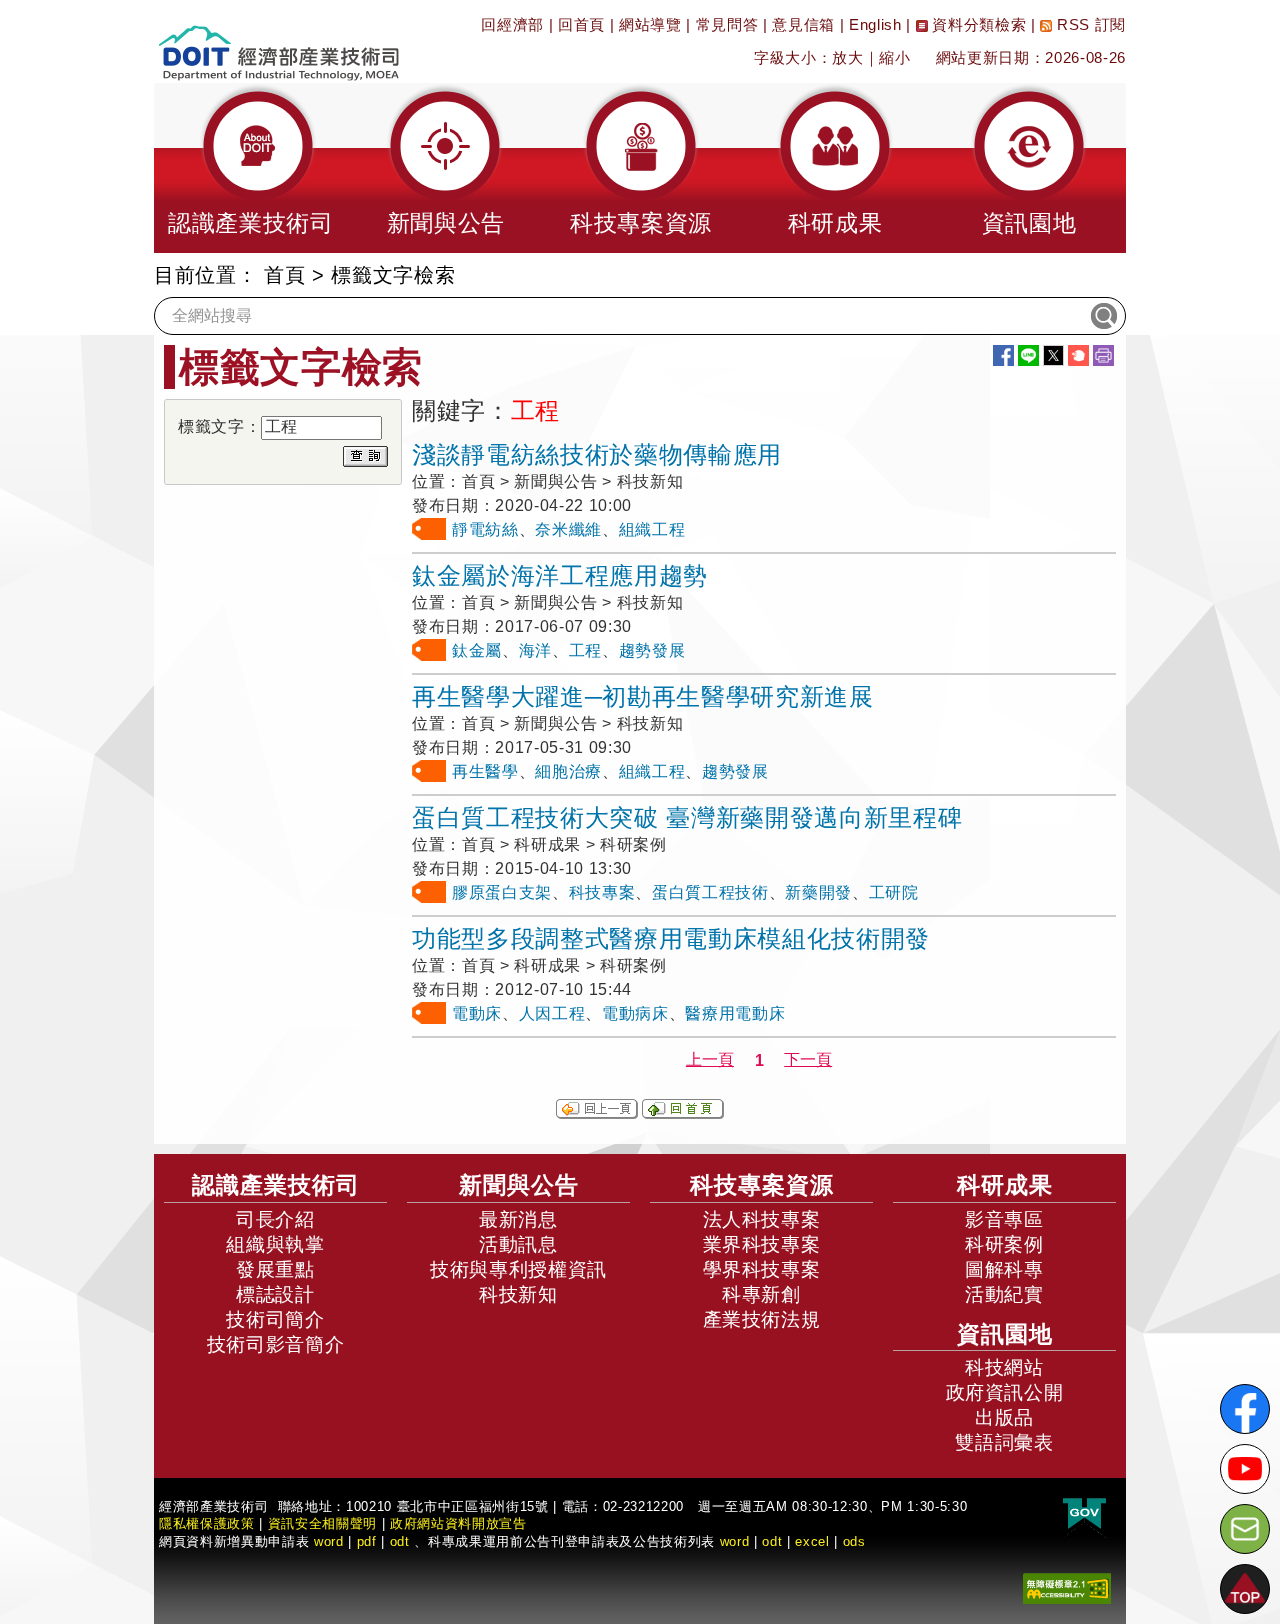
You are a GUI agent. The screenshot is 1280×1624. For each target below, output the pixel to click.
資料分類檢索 (977, 24)
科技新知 (518, 1294)
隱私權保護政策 (207, 1523)
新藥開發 (818, 892)
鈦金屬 (477, 650)
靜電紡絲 (485, 529)
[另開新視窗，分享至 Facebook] (1003, 355)
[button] (251, 168)
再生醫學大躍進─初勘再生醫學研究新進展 (643, 696)
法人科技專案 (762, 1219)
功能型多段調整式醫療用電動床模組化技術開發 (671, 938)
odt (400, 1541)
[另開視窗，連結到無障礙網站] (1067, 1587)
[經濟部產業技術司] (278, 40)
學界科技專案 (762, 1269)
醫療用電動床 (735, 1013)
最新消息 (518, 1219)
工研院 (894, 892)
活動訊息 (518, 1244)
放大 (847, 57)
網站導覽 (650, 24)
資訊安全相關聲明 (322, 1523)
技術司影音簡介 (276, 1344)
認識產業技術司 (276, 1185)
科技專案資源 (762, 1185)
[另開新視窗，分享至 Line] (1028, 355)
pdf (367, 1541)
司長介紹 (275, 1219)
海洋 (535, 650)
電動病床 (635, 1013)
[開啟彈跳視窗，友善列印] (1103, 355)
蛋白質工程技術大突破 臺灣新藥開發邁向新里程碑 (687, 817)
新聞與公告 (519, 1185)
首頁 (284, 275)
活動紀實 (1004, 1294)
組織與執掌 (275, 1244)
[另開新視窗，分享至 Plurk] (1078, 355)
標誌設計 (275, 1294)
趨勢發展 (652, 650)
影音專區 (1004, 1219)
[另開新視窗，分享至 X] (1053, 355)
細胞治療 (568, 771)
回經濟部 (512, 24)
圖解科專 (1004, 1269)
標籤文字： (219, 426)
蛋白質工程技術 (710, 892)
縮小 (894, 57)
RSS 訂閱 (1089, 24)
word (735, 1541)
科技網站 (1004, 1367)
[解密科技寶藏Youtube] (1245, 1469)
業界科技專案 (762, 1244)
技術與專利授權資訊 (518, 1269)
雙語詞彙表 (1004, 1442)
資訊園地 (1005, 1334)
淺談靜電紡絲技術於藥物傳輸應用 (597, 454)
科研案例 (1004, 1244)
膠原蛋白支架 (502, 892)
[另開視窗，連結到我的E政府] (1084, 1514)
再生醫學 (485, 771)
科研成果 (1005, 1185)
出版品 (1004, 1417)
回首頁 (581, 24)
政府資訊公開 (1005, 1392)
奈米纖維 (568, 529)
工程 (585, 650)
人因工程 (552, 1013)
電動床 (477, 1013)
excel (812, 1541)
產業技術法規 (762, 1319)
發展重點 (275, 1269)
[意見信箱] (1245, 1529)
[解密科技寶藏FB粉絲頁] (1245, 1409)
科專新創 (761, 1294)
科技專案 (602, 892)
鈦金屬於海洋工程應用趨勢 (560, 575)
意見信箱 (803, 24)
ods (854, 1541)
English (875, 24)
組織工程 (652, 529)
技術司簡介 (275, 1319)
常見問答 (727, 24)
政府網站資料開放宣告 (458, 1523)
